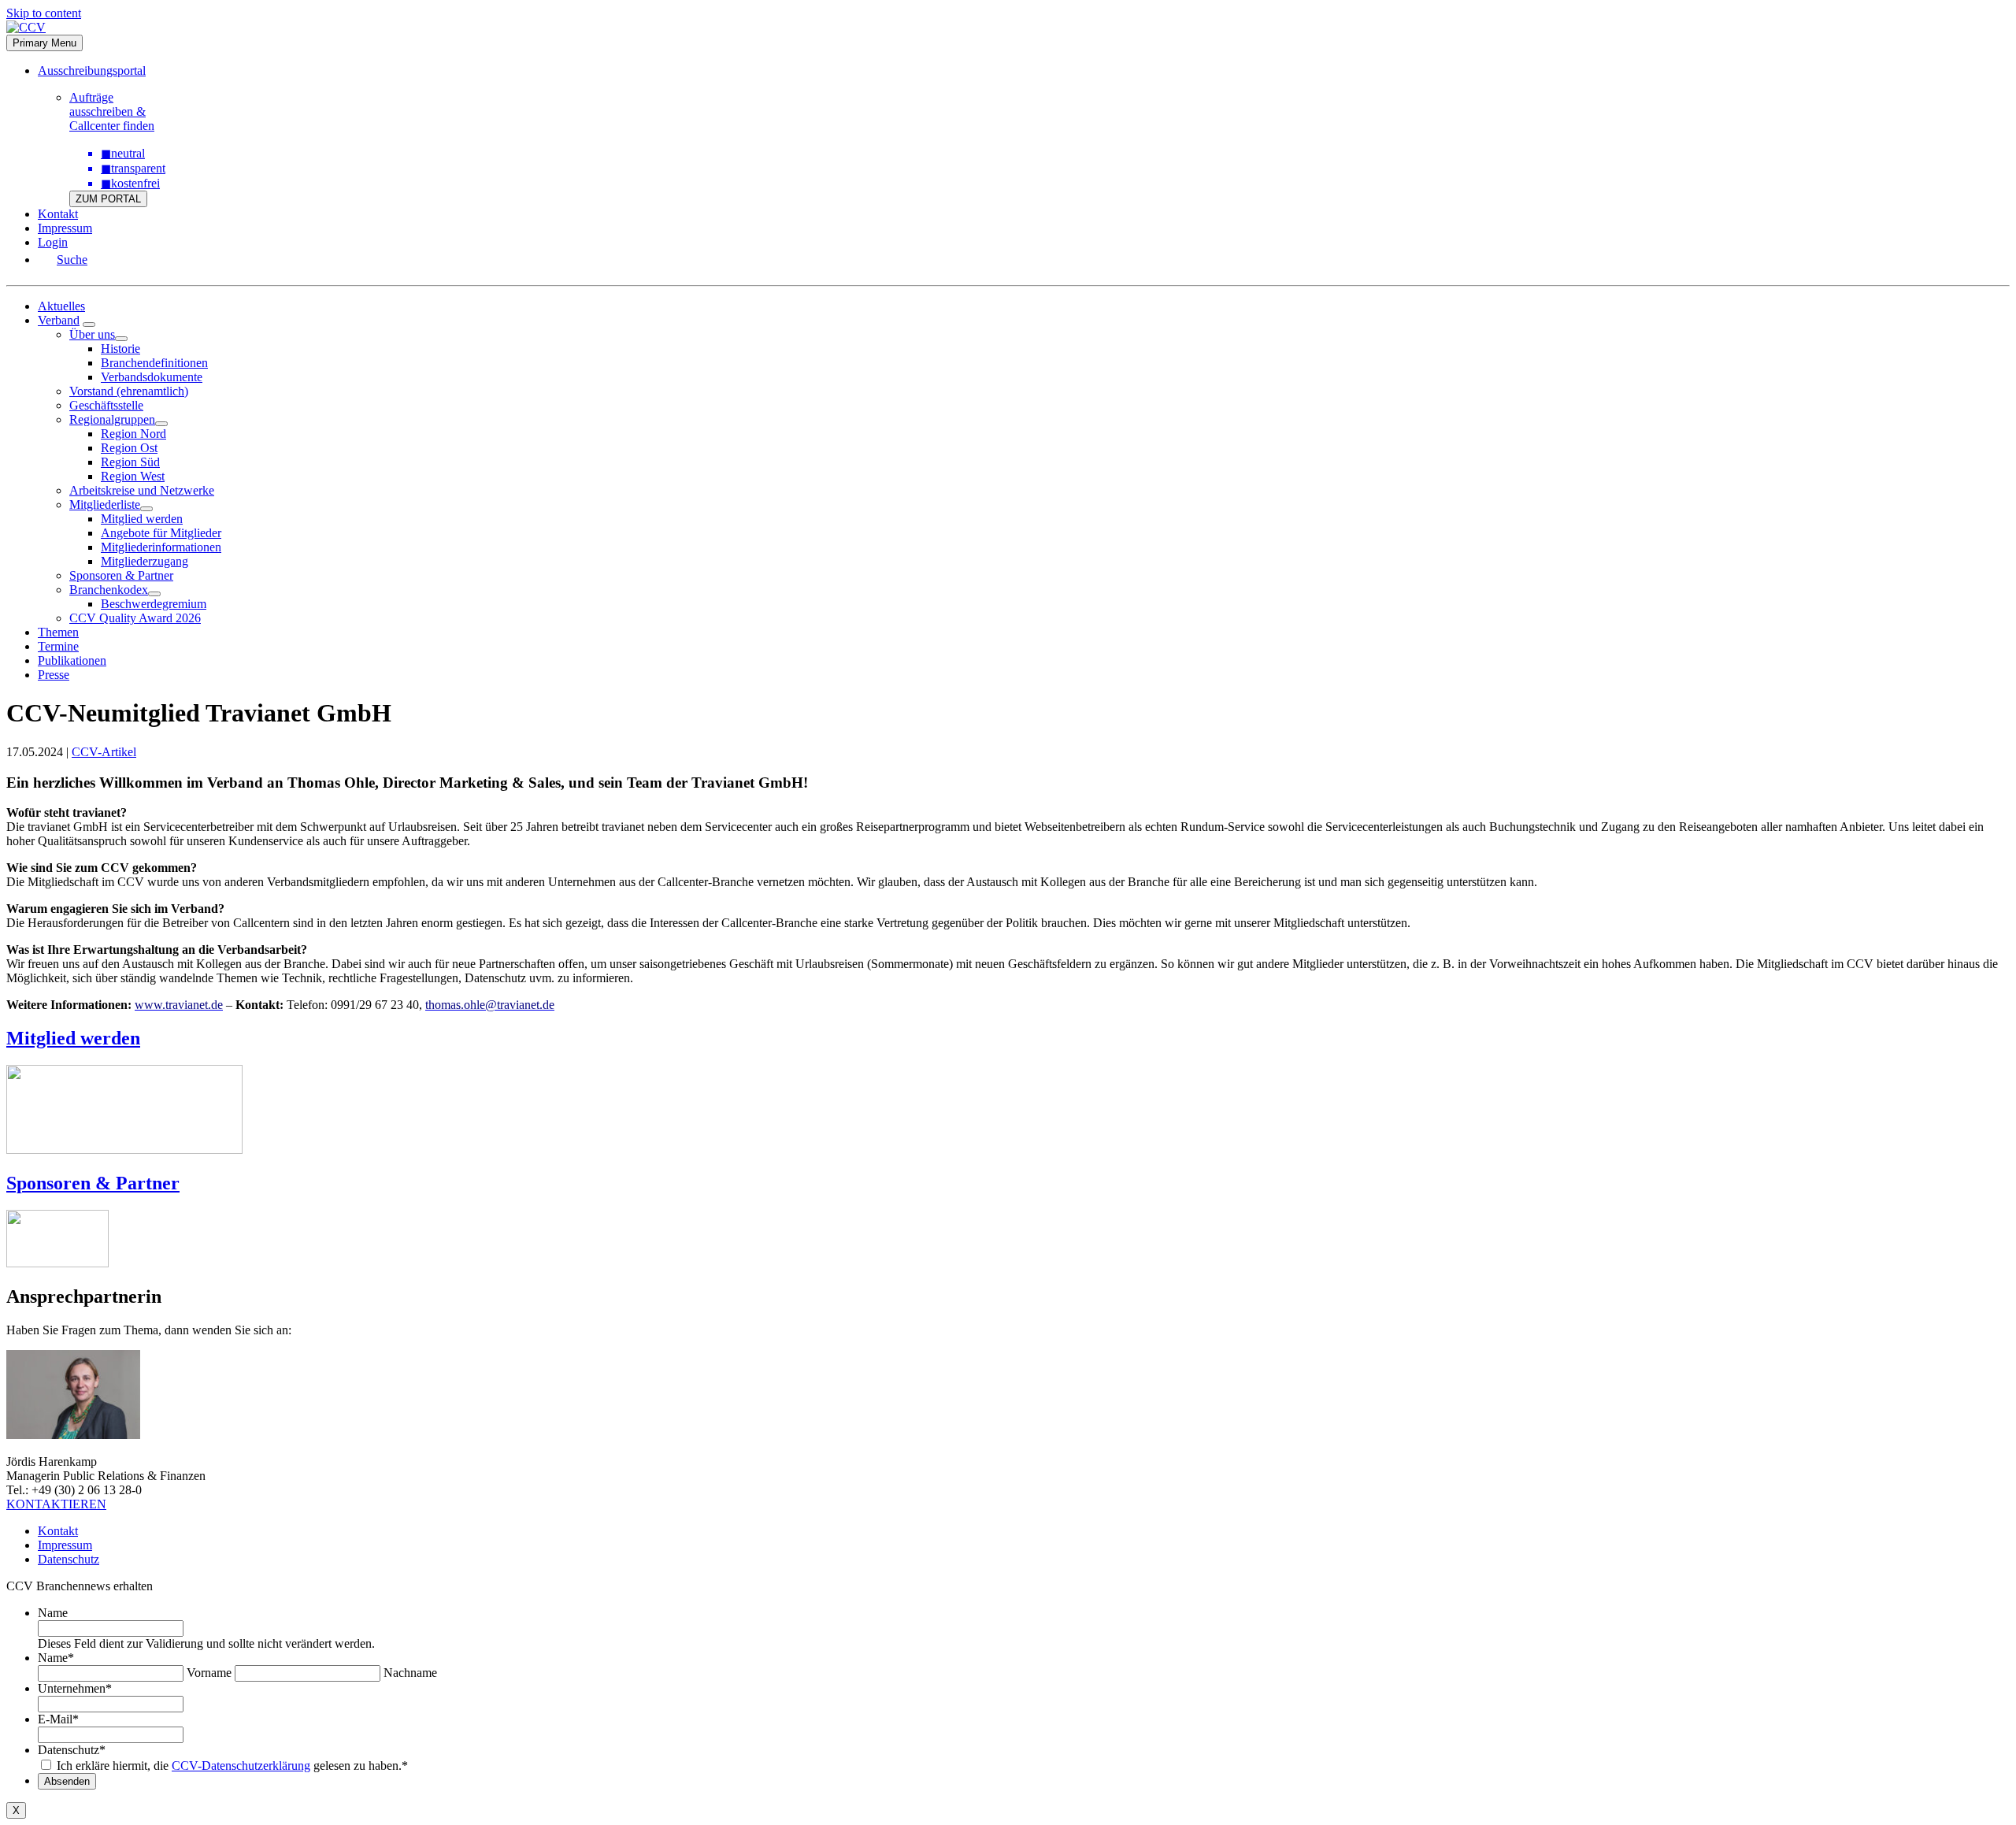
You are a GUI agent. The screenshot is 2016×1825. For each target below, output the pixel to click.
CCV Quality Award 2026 (135, 618)
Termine (58, 646)
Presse (54, 675)
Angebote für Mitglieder (161, 533)
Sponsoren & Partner (121, 575)
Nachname (410, 1673)
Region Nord (133, 434)
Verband (59, 320)
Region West (133, 476)
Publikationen (72, 660)
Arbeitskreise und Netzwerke (142, 490)
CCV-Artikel (104, 752)
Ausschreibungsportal (92, 70)
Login (53, 242)
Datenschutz (69, 1559)
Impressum (65, 228)
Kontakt (58, 214)
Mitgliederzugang (145, 561)
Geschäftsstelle (106, 405)
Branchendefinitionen (154, 363)
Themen (58, 632)
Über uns (92, 334)
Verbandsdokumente (152, 377)
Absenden (67, 1781)
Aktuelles (61, 306)
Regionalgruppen (112, 419)
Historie (120, 349)
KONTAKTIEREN (56, 1504)
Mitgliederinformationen (161, 547)
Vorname (209, 1673)
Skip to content (44, 13)
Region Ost (129, 448)
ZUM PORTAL (108, 199)
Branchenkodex (109, 590)
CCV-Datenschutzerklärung (241, 1766)
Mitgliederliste (105, 504)
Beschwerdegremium (154, 604)
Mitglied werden (142, 519)
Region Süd (130, 462)
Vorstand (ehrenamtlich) (129, 391)
